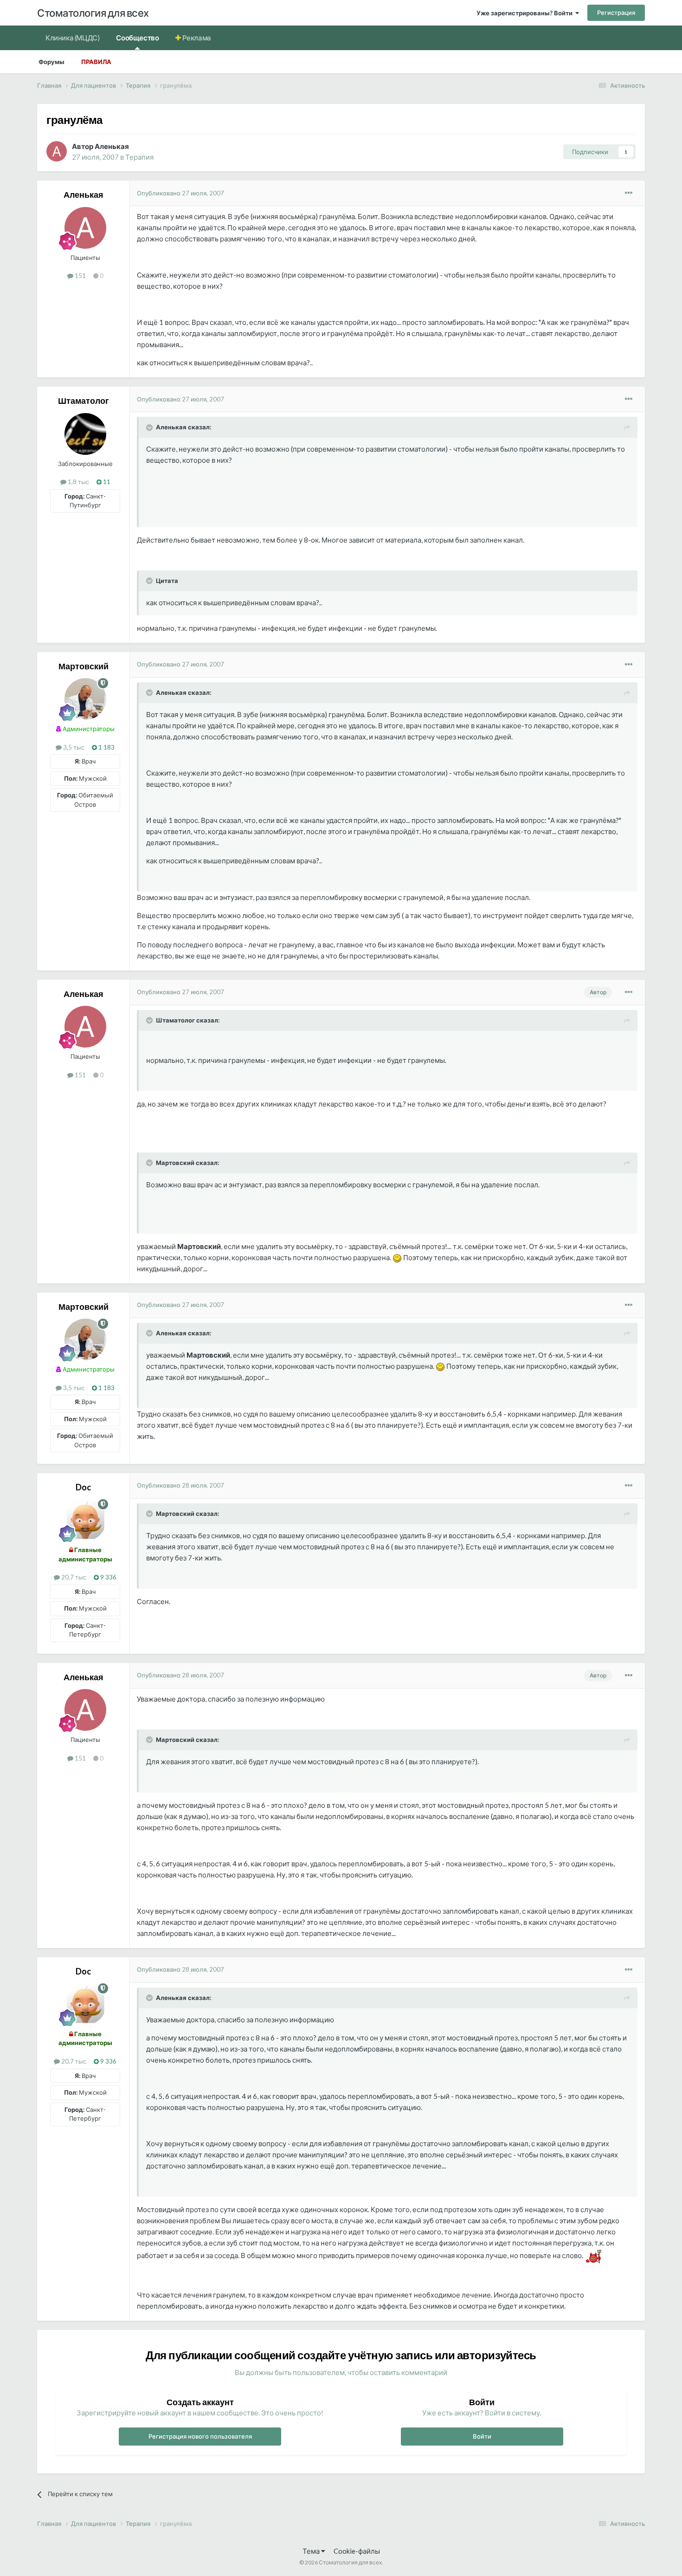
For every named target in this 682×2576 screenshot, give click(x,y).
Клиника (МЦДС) (72, 38)
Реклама (196, 38)
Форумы (51, 62)
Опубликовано (180, 193)
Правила (96, 62)
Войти (482, 2436)
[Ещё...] (629, 193)
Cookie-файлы (357, 2551)
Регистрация (616, 13)
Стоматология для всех (93, 13)
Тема (312, 2551)
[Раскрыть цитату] (150, 427)
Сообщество (137, 38)
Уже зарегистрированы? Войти (526, 13)
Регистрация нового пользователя (200, 2436)
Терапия (139, 157)
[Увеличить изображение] (397, 1257)
